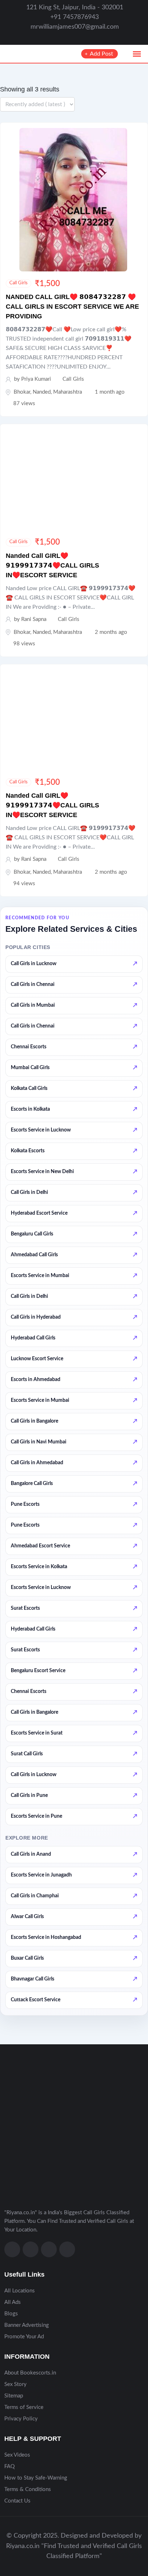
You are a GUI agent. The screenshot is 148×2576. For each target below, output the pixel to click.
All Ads (13, 2302)
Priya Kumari (36, 379)
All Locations (20, 2291)
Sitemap (14, 2396)
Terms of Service (24, 2407)
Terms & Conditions (28, 2489)
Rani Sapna (34, 619)
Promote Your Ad (24, 2337)
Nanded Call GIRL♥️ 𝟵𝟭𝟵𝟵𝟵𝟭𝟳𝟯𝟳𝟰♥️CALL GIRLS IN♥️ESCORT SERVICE (52, 565)
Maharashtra (68, 392)
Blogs (11, 2314)
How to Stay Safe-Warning (36, 2478)
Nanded (42, 392)
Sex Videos (17, 2455)
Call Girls (18, 283)
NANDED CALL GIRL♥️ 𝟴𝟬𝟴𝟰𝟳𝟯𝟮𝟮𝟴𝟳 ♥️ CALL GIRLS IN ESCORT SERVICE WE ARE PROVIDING (72, 307)
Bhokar (22, 392)
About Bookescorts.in (30, 2373)
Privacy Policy (21, 2419)
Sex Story (15, 2384)
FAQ (10, 2466)
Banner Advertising (27, 2325)
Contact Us (17, 2501)
